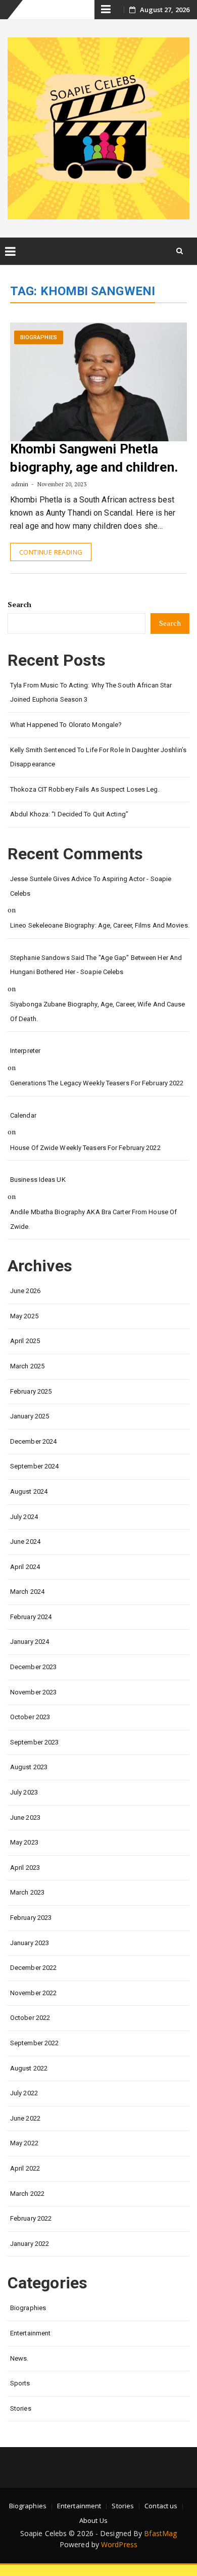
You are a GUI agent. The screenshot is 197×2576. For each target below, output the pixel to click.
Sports (20, 2383)
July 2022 (24, 2093)
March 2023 (27, 1892)
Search (20, 604)
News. (19, 2358)
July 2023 (24, 1792)
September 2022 (34, 2043)
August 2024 (29, 1491)
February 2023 (31, 1918)
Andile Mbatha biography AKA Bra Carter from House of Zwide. (93, 1219)
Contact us (161, 2506)
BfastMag (160, 2533)
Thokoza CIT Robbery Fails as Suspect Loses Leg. (85, 789)
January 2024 (30, 1642)
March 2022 (27, 2194)
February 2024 (31, 1617)
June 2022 (25, 2118)
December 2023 (33, 1667)
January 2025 (30, 1416)
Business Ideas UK (38, 1180)
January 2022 (30, 2244)
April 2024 (25, 1567)
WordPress (119, 2544)
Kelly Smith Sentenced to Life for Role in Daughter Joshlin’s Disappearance (98, 757)
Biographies (39, 337)
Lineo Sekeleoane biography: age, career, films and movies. (100, 925)
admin (20, 484)
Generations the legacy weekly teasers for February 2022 (97, 1083)
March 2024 (27, 1592)
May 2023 (24, 1842)
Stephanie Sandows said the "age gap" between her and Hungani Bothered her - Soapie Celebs (96, 965)
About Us (93, 2520)
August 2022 (29, 2068)
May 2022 (24, 2143)
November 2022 (33, 1993)
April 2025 (25, 1341)
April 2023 (25, 1868)
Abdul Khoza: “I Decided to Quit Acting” (69, 814)
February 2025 (31, 1391)
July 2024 (24, 1517)
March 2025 (27, 1366)
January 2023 (30, 1943)
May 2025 (24, 1316)
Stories (21, 2408)
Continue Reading (51, 552)
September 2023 (34, 1742)
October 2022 (30, 2018)
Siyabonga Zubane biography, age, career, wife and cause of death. (98, 1011)
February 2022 (31, 2218)
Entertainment (30, 2333)
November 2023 (33, 1692)
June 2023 (25, 1818)
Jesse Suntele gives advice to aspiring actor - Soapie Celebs (91, 886)
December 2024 (33, 1441)
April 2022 (25, 2168)
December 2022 (33, 1968)
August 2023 (29, 1767)
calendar (23, 1115)
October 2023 (30, 1717)
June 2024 (25, 1542)
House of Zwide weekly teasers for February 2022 (85, 1148)
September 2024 (34, 1466)
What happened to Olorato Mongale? (66, 725)
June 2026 (25, 1291)
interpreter (25, 1051)
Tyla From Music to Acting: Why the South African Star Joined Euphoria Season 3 (91, 693)
